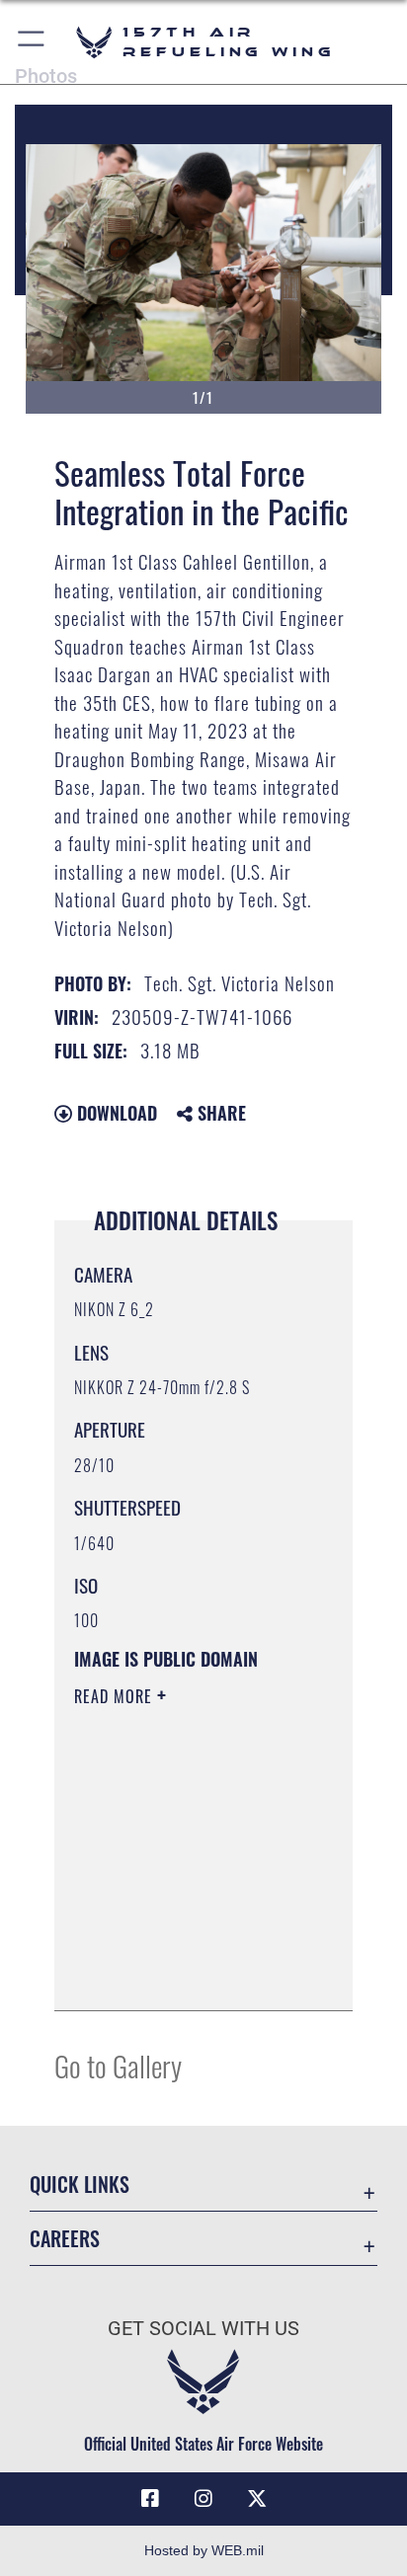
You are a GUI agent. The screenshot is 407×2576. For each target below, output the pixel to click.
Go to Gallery (118, 2065)
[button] (32, 42)
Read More (116, 1696)
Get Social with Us (203, 2329)
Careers (65, 2239)
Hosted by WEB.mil (204, 2550)
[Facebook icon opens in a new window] (150, 2499)
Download (115, 1113)
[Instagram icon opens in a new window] (203, 2499)
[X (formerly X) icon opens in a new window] (257, 2499)
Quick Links (80, 2185)
